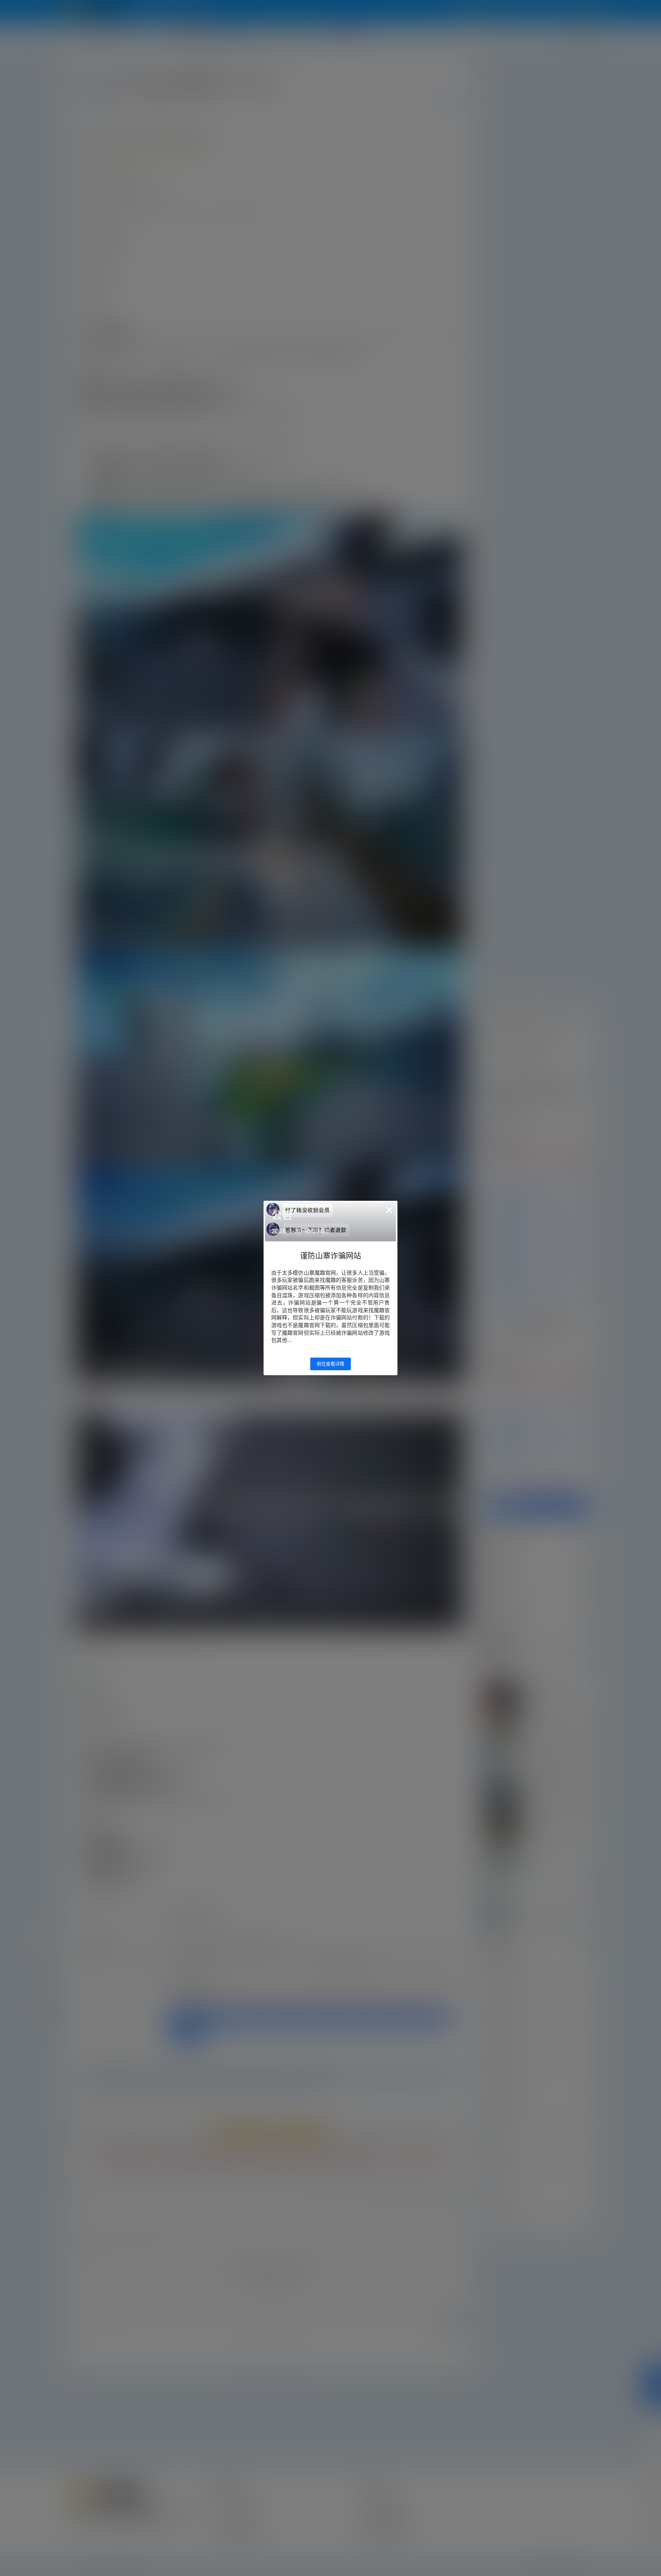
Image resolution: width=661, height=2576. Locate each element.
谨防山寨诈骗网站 (330, 1256)
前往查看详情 (330, 1364)
